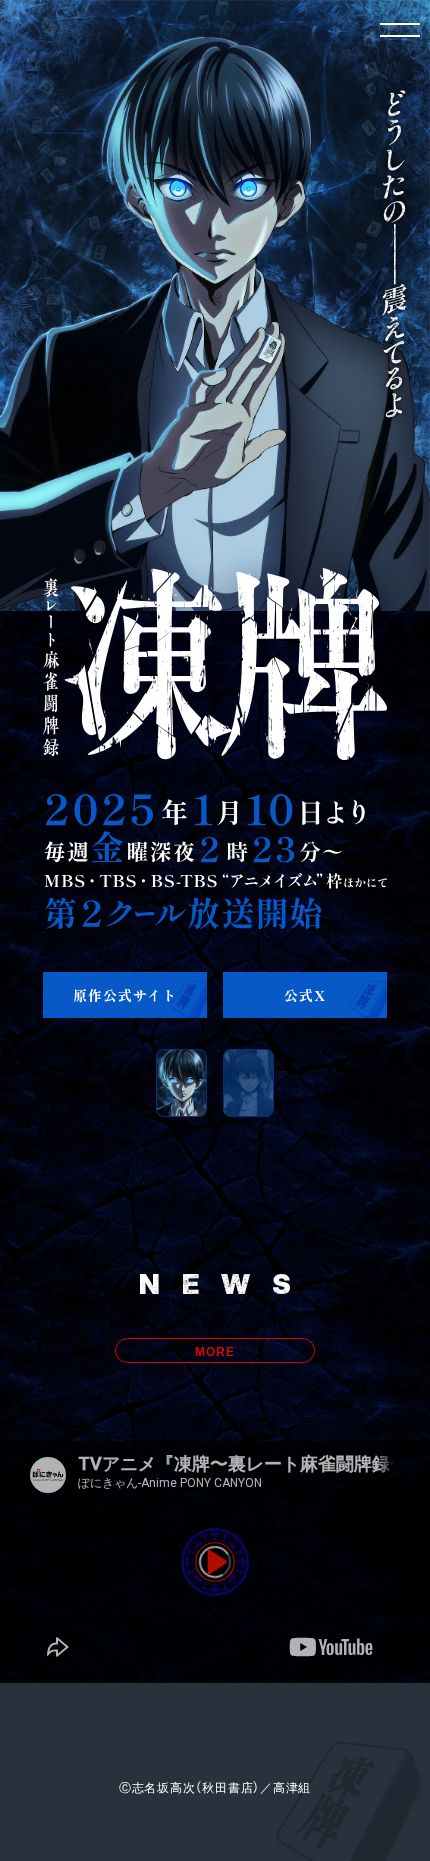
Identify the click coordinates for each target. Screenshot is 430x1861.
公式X (304, 995)
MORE (214, 1351)
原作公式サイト (124, 995)
